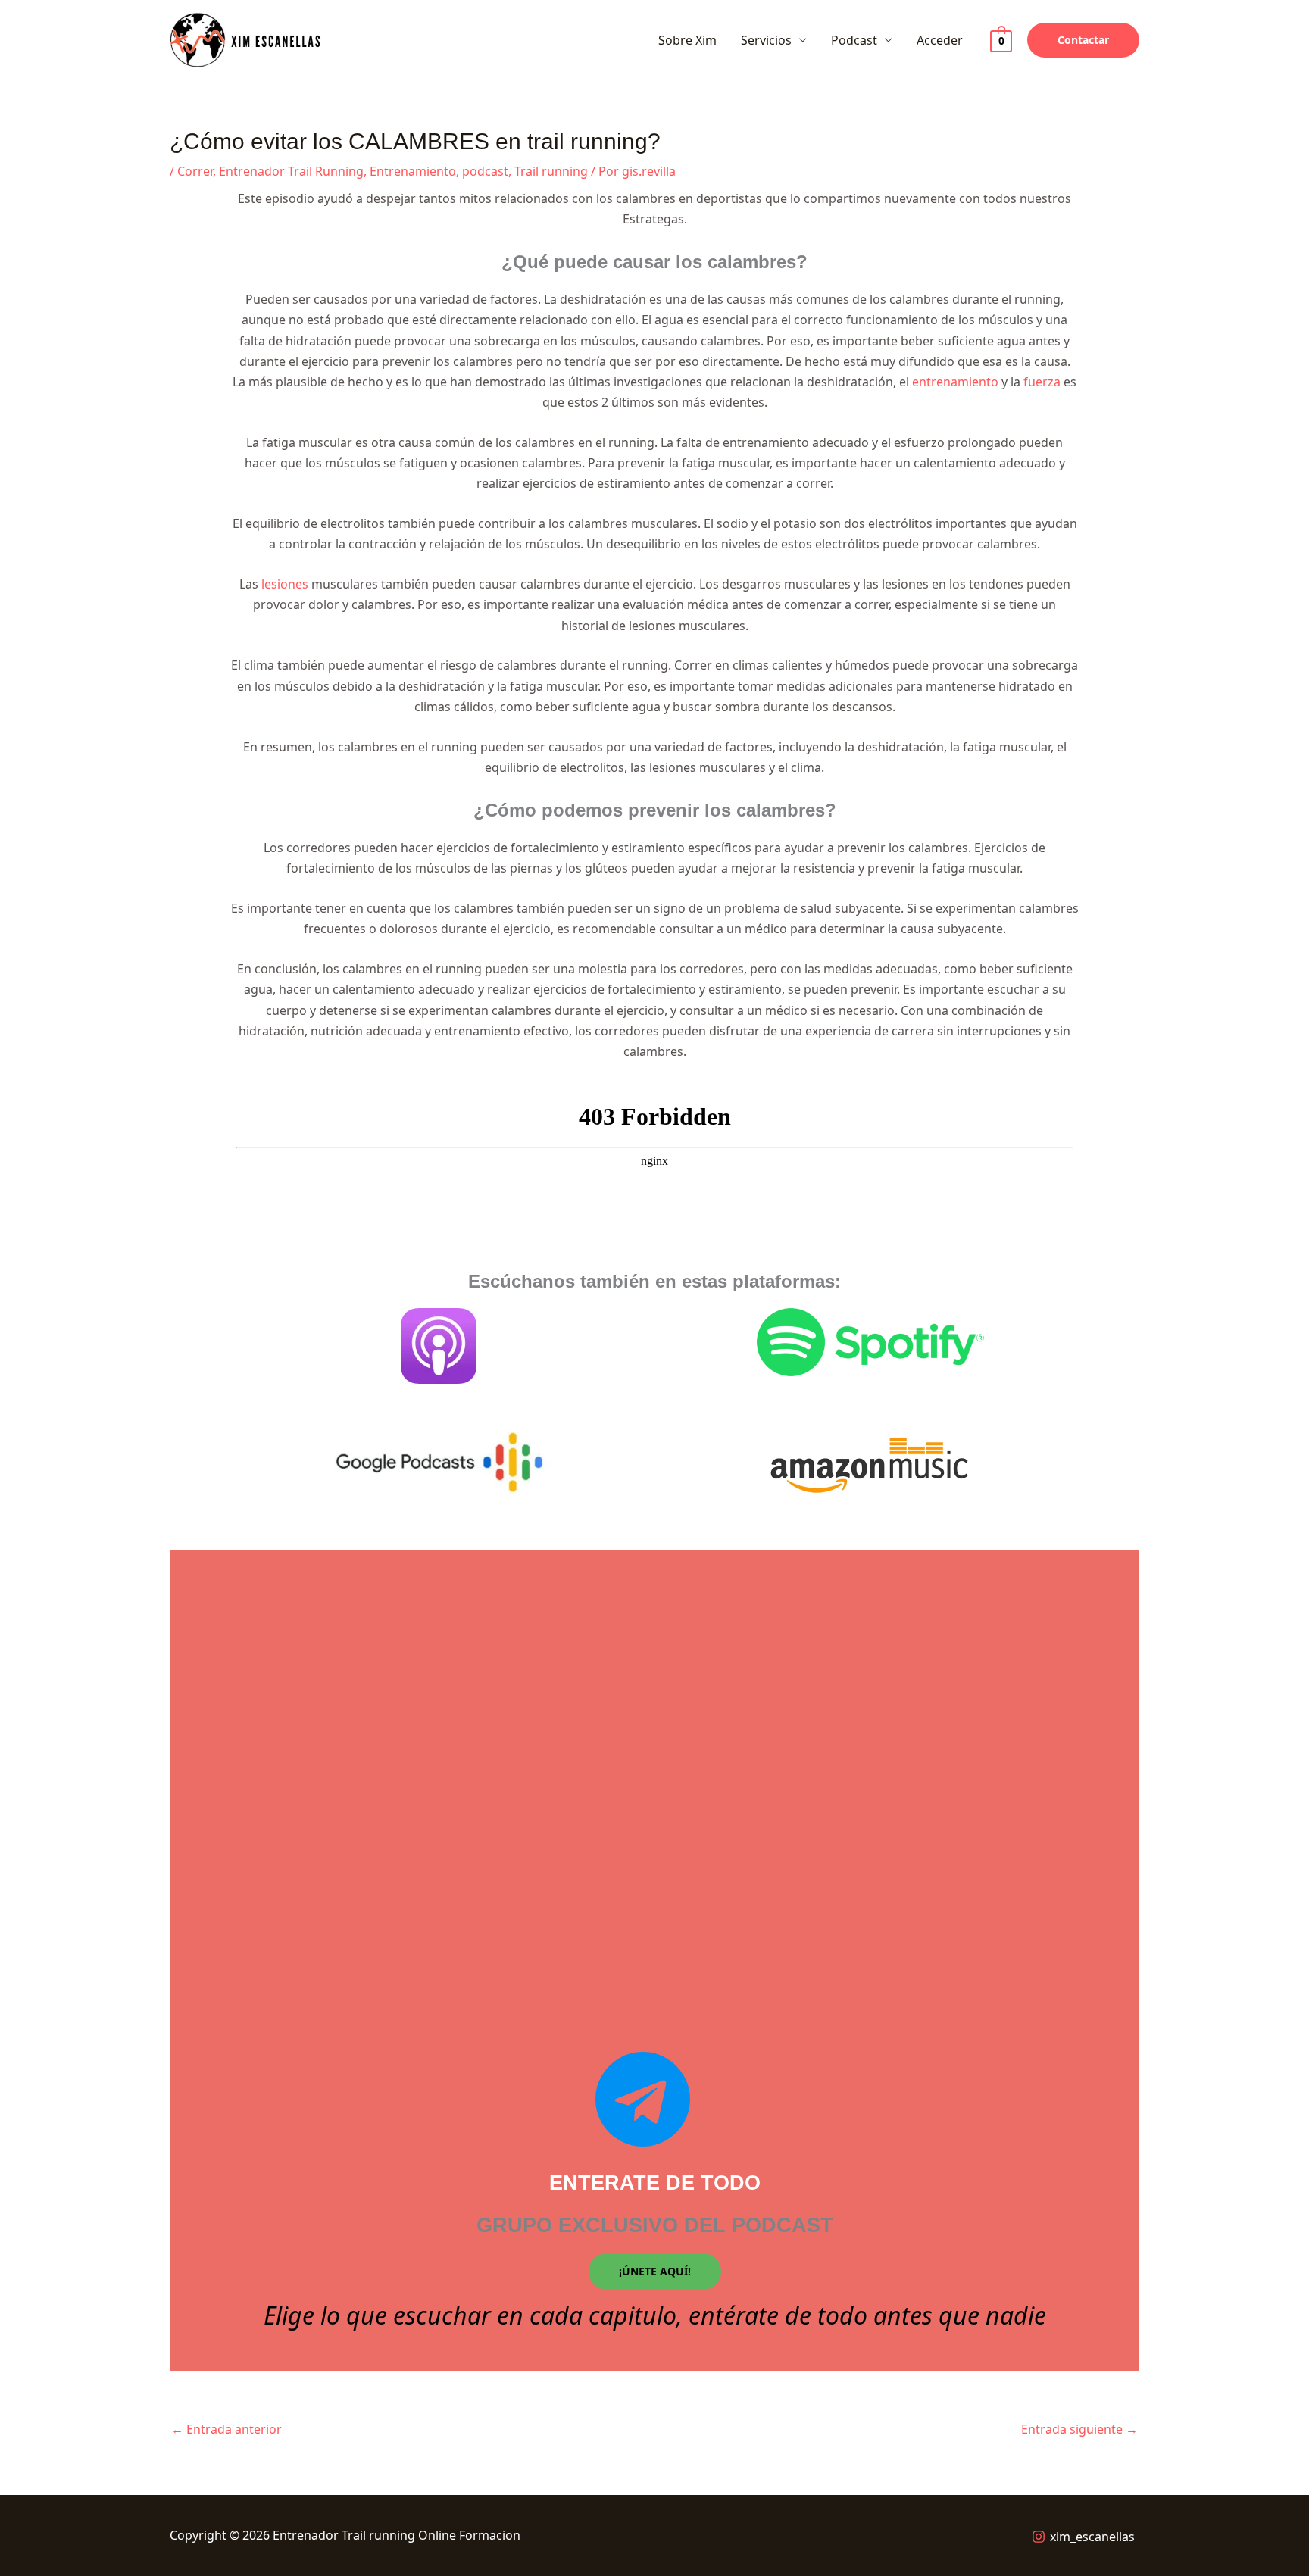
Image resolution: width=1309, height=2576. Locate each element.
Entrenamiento (413, 171)
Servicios (766, 40)
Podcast (854, 40)
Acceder (940, 40)
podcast (485, 171)
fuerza (1042, 382)
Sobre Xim (687, 40)
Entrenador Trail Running (291, 171)
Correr (195, 171)
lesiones (285, 584)
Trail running (551, 171)
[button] (1083, 40)
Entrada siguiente (1079, 2429)
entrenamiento (955, 382)
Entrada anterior (226, 2429)
